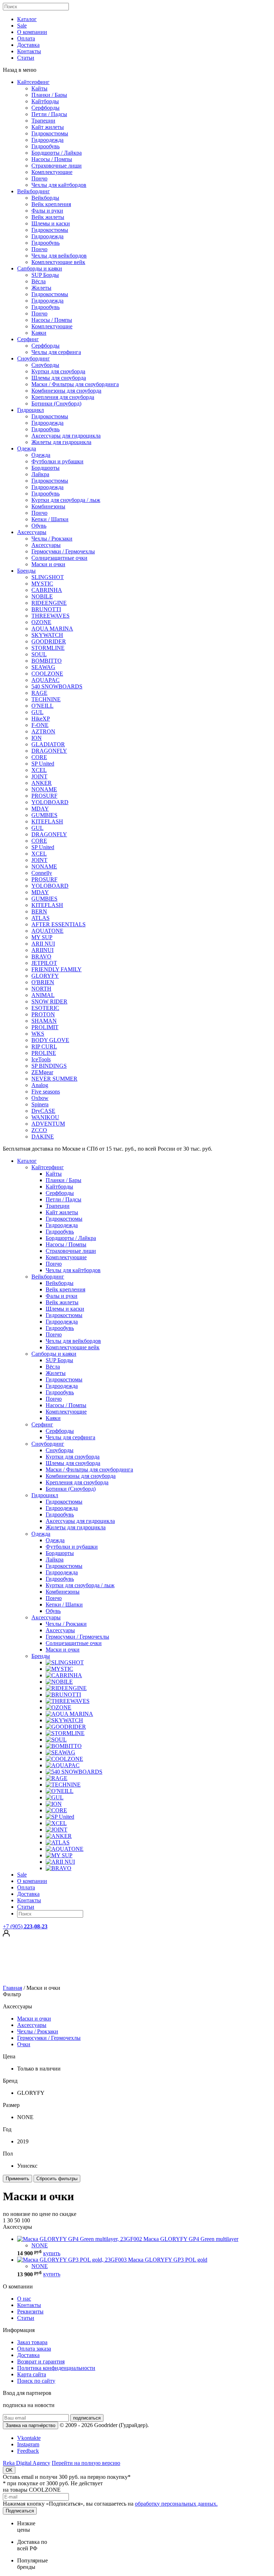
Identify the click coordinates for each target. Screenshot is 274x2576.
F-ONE (40, 725)
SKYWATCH (47, 635)
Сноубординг (34, 358)
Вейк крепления (51, 204)
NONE (40, 2245)
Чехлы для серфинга (56, 352)
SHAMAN (44, 1021)
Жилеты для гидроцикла (61, 442)
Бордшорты (45, 468)
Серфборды (45, 108)
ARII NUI (43, 944)
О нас (24, 2299)
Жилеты (41, 288)
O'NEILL (42, 706)
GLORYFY (45, 976)
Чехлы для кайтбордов (59, 185)
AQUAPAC (45, 680)
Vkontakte (29, 2438)
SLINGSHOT (48, 577)
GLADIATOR (48, 744)
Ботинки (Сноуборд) (56, 403)
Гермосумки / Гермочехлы (63, 551)
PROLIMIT (45, 1027)
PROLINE (44, 1053)
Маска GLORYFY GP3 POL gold (168, 2260)
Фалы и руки (47, 211)
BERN (39, 911)
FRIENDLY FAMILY (57, 969)
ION (37, 738)
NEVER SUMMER (54, 1079)
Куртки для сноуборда (58, 371)
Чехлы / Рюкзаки (52, 539)
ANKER (42, 783)
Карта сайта (32, 2374)
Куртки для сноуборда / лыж (66, 500)
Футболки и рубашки (57, 461)
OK (9, 2470)
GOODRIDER (49, 641)
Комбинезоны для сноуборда (66, 391)
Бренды (26, 571)
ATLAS (40, 918)
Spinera (40, 1104)
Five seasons (46, 1092)
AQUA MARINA (52, 629)
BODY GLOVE (50, 1040)
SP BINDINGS (49, 1066)
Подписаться (20, 2511)
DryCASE (43, 1111)
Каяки (39, 333)
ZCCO (39, 1130)
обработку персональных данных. (176, 2504)
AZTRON (43, 731)
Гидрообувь (45, 146)
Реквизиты (30, 2311)
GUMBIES (44, 815)
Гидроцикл (31, 410)
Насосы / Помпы (52, 159)
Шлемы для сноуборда (59, 378)
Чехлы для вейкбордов (59, 256)
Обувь (39, 526)
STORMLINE (48, 648)
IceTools (41, 1059)
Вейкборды (45, 198)
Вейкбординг (34, 191)
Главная (12, 1988)
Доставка (28, 45)
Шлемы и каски (51, 223)
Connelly (42, 873)
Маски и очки (48, 564)
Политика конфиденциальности (56, 2368)
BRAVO (41, 956)
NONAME (44, 789)
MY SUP (42, 937)
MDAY (40, 809)
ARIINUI (42, 950)
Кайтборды (45, 101)
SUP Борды (45, 275)
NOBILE (42, 596)
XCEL (39, 770)
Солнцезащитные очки (59, 558)
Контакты (29, 51)
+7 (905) (25, 1926)
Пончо (39, 178)
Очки (24, 2044)
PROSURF (44, 796)
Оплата (26, 38)
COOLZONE (47, 674)
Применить (17, 2179)
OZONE (41, 622)
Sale (22, 26)
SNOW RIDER (49, 1001)
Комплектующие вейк (58, 262)
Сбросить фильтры (57, 2179)
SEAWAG (43, 667)
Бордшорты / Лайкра (57, 153)
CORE (39, 757)
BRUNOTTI (46, 609)
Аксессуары (32, 532)
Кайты (39, 88)
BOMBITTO (47, 661)
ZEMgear (42, 1072)
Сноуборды (45, 365)
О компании (32, 32)
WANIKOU (45, 1117)
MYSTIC (42, 584)
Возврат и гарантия (41, 2361)
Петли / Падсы (49, 114)
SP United (43, 764)
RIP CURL (44, 1047)
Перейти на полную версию (86, 2463)
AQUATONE (47, 931)
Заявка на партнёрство (31, 2425)
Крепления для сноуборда (63, 397)
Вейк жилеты (48, 217)
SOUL (39, 654)
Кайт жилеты (48, 127)
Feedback (28, 2451)
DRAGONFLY (49, 751)
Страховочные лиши (57, 166)
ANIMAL (43, 995)
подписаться (87, 2418)
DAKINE (43, 1137)
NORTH (41, 989)
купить (52, 2253)
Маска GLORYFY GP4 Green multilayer (191, 2239)
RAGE (39, 693)
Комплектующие (52, 172)
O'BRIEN (43, 982)
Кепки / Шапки (50, 519)
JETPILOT (44, 963)
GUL (37, 712)
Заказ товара (32, 2342)
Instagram (28, 2444)
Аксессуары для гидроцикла (66, 436)
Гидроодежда (47, 140)
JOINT (39, 776)
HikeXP (41, 719)
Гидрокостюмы (50, 133)
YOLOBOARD (50, 802)
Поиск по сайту (36, 2381)
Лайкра (40, 474)
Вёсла (39, 281)
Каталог (27, 19)
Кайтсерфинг (33, 82)
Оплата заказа (34, 2349)
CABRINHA (47, 590)
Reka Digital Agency (27, 2463)
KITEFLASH (47, 821)
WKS (38, 1034)
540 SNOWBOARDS (57, 686)
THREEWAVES (50, 616)
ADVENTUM (48, 1124)
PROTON (43, 1014)
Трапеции (43, 121)
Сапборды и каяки (40, 268)
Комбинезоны (48, 506)
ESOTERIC (45, 1008)
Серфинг (28, 339)
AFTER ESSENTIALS (59, 924)
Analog (40, 1085)
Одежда (27, 449)
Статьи (26, 58)
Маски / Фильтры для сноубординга (75, 384)
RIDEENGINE (49, 603)
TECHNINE (46, 699)
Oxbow (40, 1098)
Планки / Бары (49, 95)
